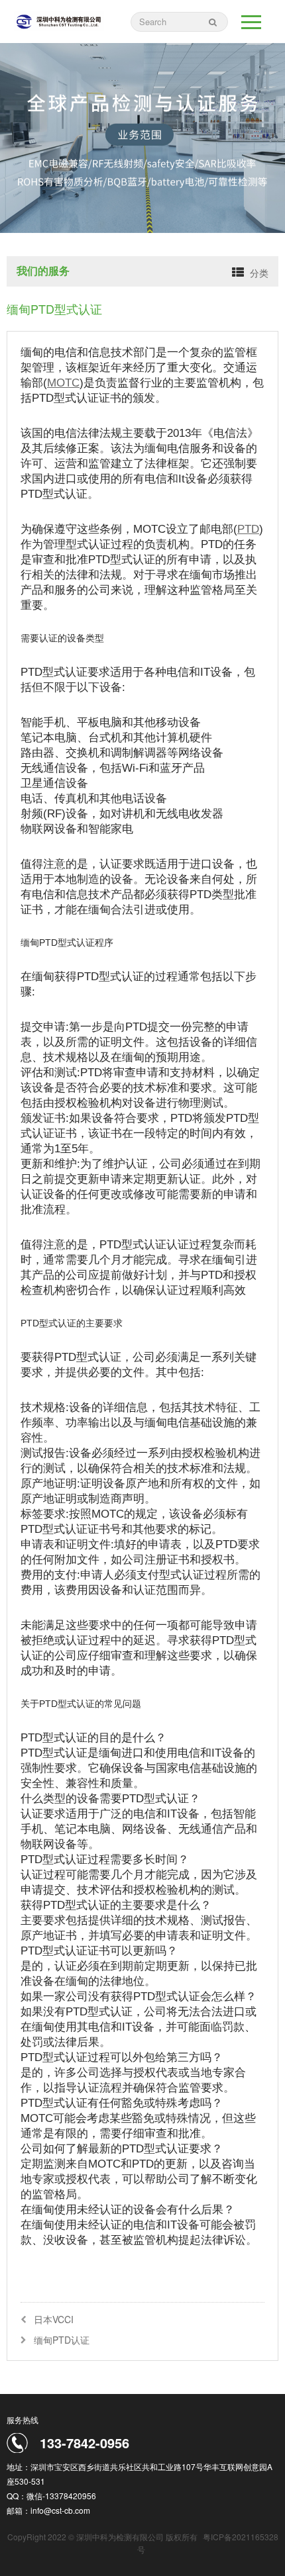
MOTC (63, 383)
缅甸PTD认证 (62, 2340)
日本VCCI (54, 2319)
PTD (248, 529)
